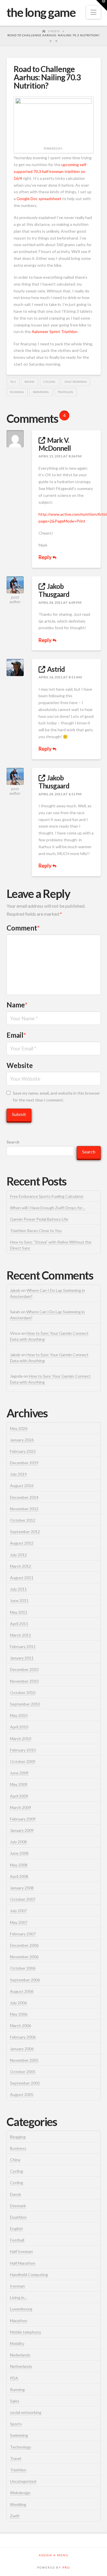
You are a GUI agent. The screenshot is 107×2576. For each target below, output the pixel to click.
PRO (66, 2567)
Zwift (15, 2516)
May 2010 (19, 1715)
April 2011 (19, 1624)
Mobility (17, 2343)
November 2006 (24, 1957)
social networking (26, 2412)
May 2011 (19, 1612)
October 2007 (23, 1899)
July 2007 (18, 1911)
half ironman (76, 382)
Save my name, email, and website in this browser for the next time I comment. (56, 1096)
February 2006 (23, 2037)
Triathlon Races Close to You (36, 1231)
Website (20, 1065)
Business (18, 2148)
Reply (46, 557)
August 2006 (22, 1991)
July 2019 (18, 1474)
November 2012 (24, 1509)
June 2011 (19, 1600)
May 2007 (19, 1922)
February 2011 (23, 1646)
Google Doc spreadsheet (39, 199)
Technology (21, 2447)
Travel (16, 2458)
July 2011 (18, 1589)
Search (13, 1142)
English (16, 2229)
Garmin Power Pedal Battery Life (39, 1219)
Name (17, 1005)
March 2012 (21, 1566)
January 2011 (22, 1658)
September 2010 (25, 1704)
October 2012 (23, 1520)
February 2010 (23, 1750)
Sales (15, 2401)
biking (30, 382)
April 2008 (19, 1876)
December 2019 (24, 1463)
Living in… (19, 2297)
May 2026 (19, 1428)
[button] (93, 12)
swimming (41, 392)
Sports (16, 2424)
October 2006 (23, 1968)
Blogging (18, 2137)
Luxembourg (21, 2309)
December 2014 (24, 1497)
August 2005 (22, 2094)
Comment (23, 928)
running (17, 392)
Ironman (17, 2286)
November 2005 (24, 2060)
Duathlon (18, 2217)
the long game (41, 12)
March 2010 (21, 1739)
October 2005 (23, 2072)
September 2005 (25, 2083)
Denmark (18, 2206)
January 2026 (22, 1440)
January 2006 (22, 2049)
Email (16, 1035)
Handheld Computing (29, 2275)
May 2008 (19, 1865)
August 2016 (22, 1486)
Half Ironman (21, 2251)
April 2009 (19, 1796)
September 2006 (25, 1980)
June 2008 (19, 1853)
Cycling (49, 382)
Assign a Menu (54, 2555)
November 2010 (24, 1681)
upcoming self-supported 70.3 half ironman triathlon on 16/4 (51, 171)
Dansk (16, 2194)
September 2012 (25, 1532)
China (15, 2160)
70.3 (13, 382)
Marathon (19, 2321)
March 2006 (21, 2026)
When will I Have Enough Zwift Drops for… (48, 1208)
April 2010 (19, 1727)
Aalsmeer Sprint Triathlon (54, 331)
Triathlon (65, 392)
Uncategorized (23, 2481)
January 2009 (22, 1830)
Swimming (19, 2435)
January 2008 (22, 1888)
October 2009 (23, 1761)
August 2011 (22, 1578)
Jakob (15, 1290)
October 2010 (23, 1693)
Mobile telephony (26, 2332)
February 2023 (23, 1451)
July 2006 (18, 2003)
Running (17, 2389)
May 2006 (19, 2014)
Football (17, 2240)
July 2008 (18, 1842)
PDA (14, 2378)
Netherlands (21, 2366)
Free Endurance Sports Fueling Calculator (47, 1196)
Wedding (18, 2504)
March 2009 (21, 1807)
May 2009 (19, 1784)
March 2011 (21, 1635)
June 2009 (19, 1773)
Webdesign (20, 2493)
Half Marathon (23, 2263)
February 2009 (23, 1819)
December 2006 (24, 1945)
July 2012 (18, 1555)
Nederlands (20, 2355)
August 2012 (22, 1543)
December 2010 (24, 1669)
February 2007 (23, 1934)
